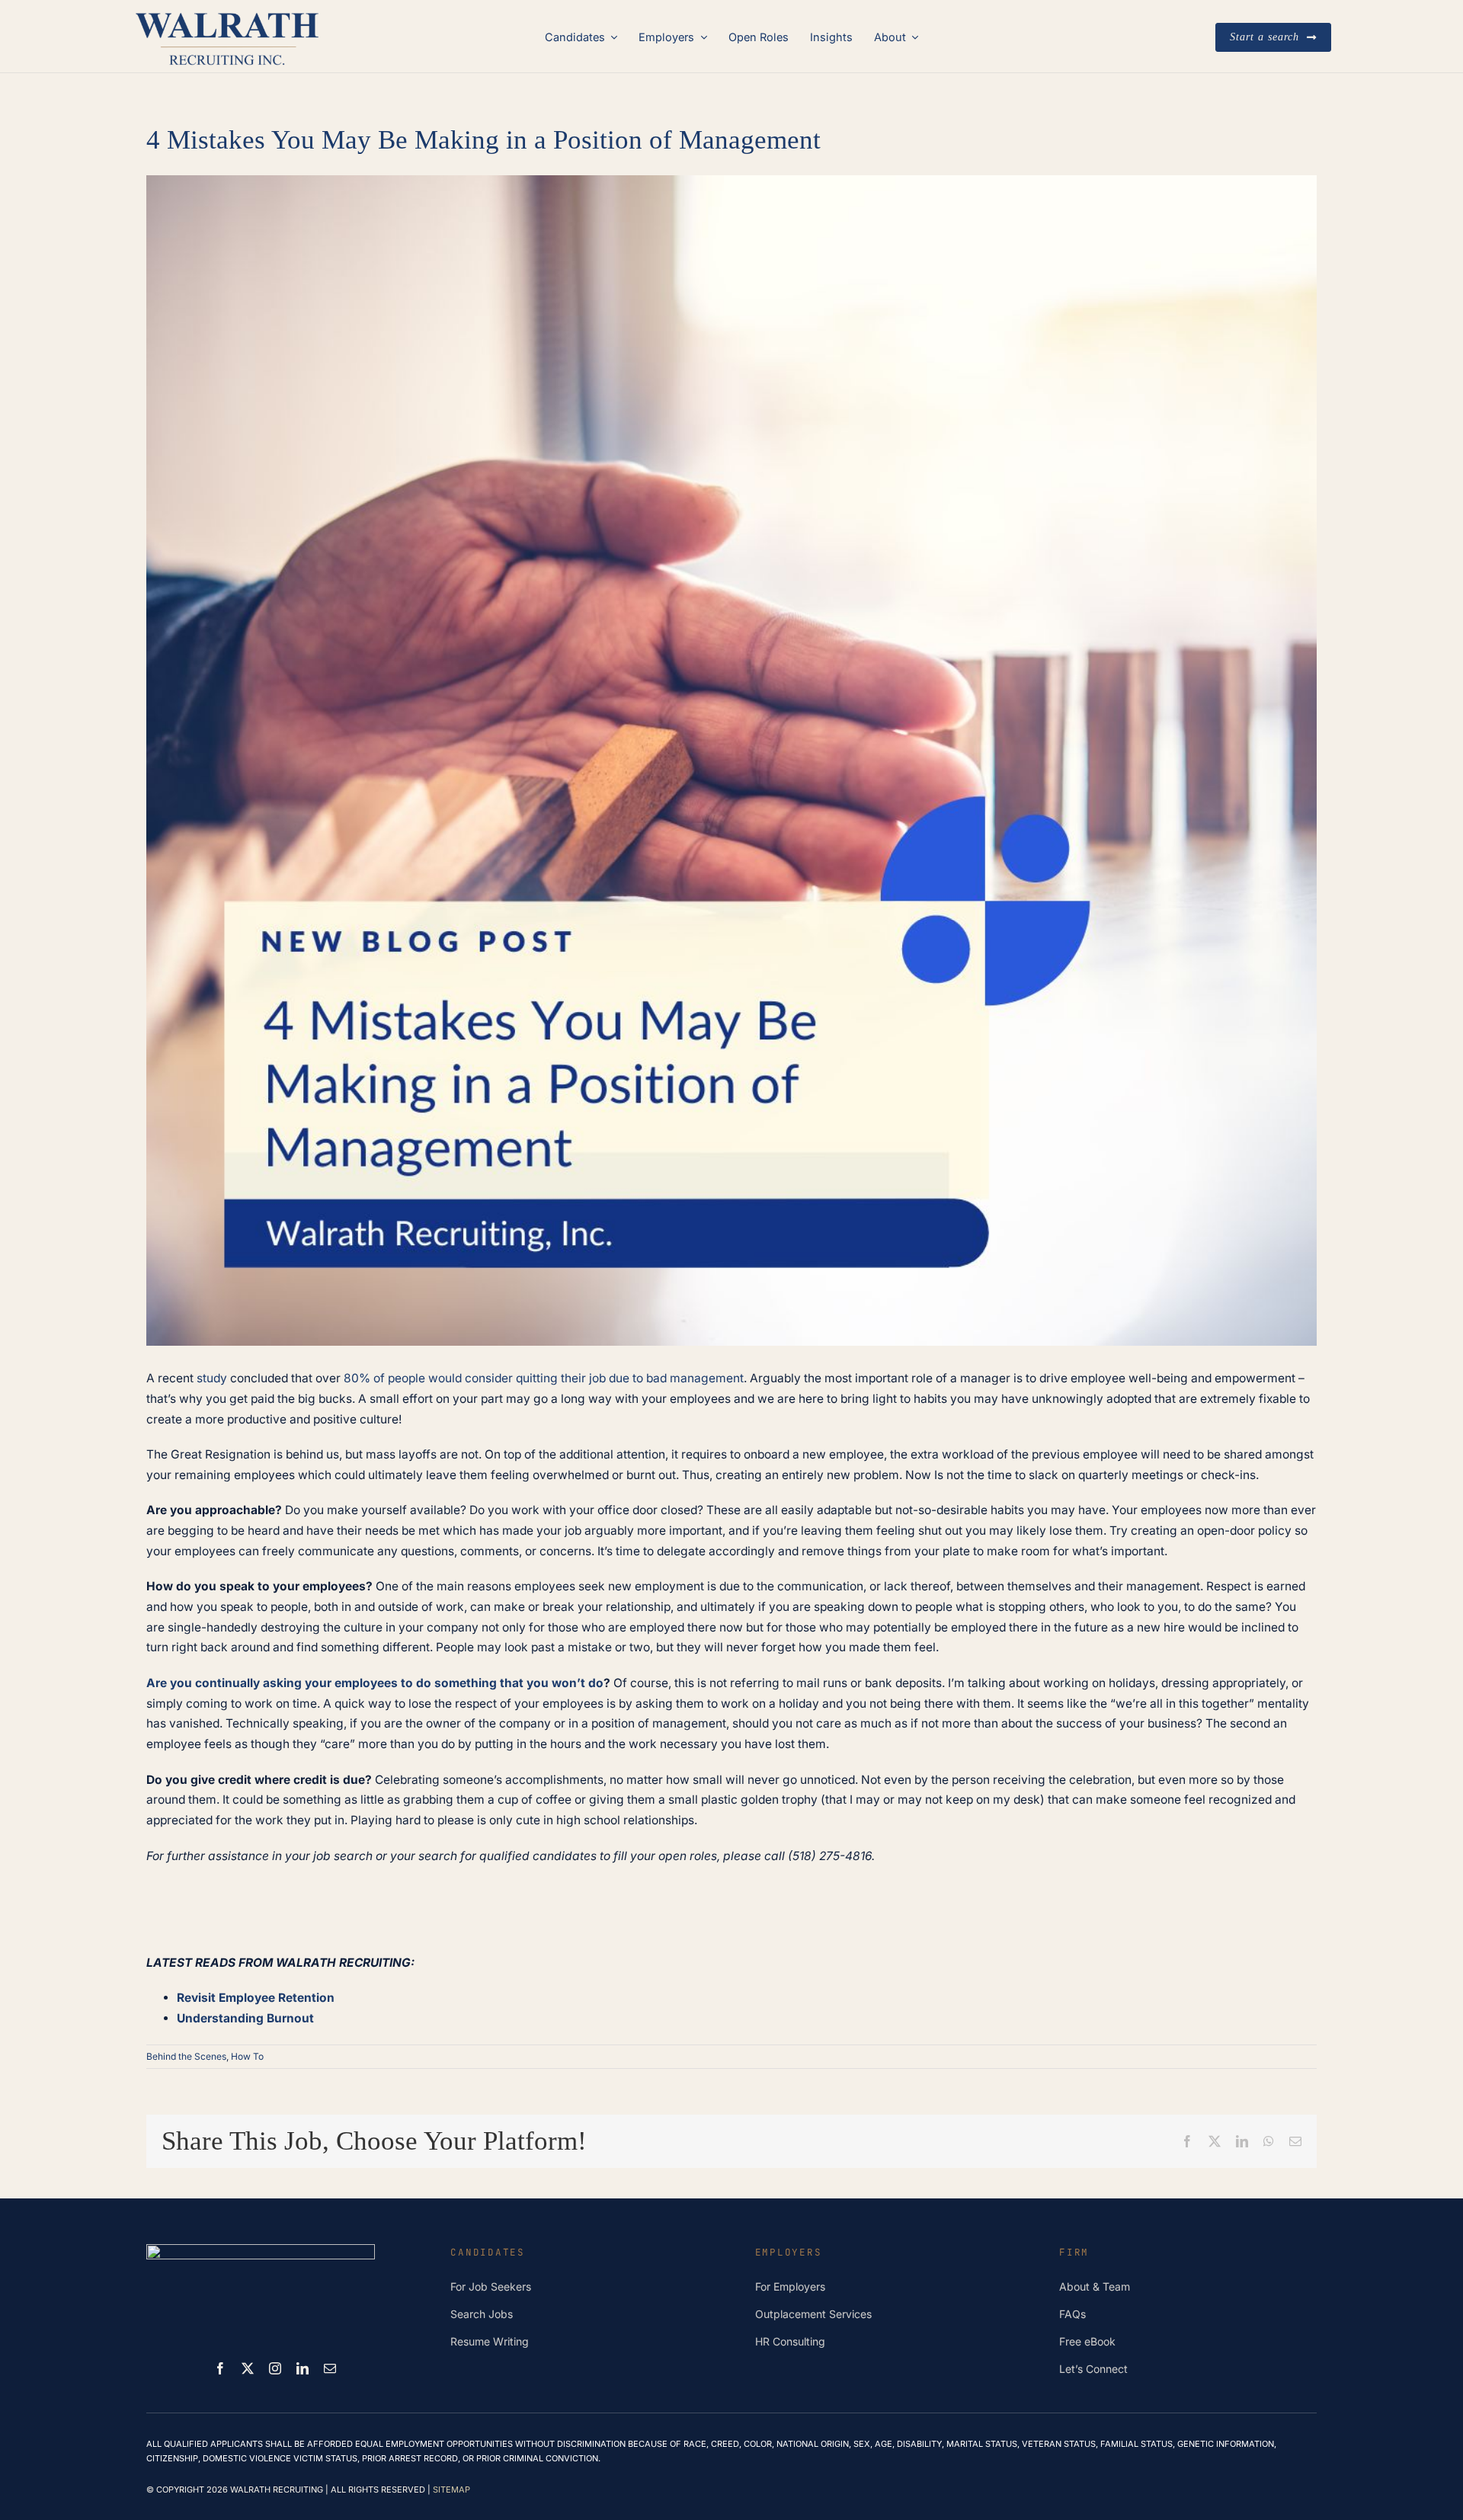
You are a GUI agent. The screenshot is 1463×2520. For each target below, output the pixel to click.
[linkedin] (303, 2368)
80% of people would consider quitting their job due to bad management (544, 1378)
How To (247, 2056)
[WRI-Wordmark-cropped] (227, 13)
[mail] (330, 2368)
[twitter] (248, 2368)
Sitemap (451, 2490)
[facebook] (220, 2368)
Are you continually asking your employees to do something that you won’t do (375, 1683)
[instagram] (275, 2368)
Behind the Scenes (186, 2056)
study (212, 1378)
